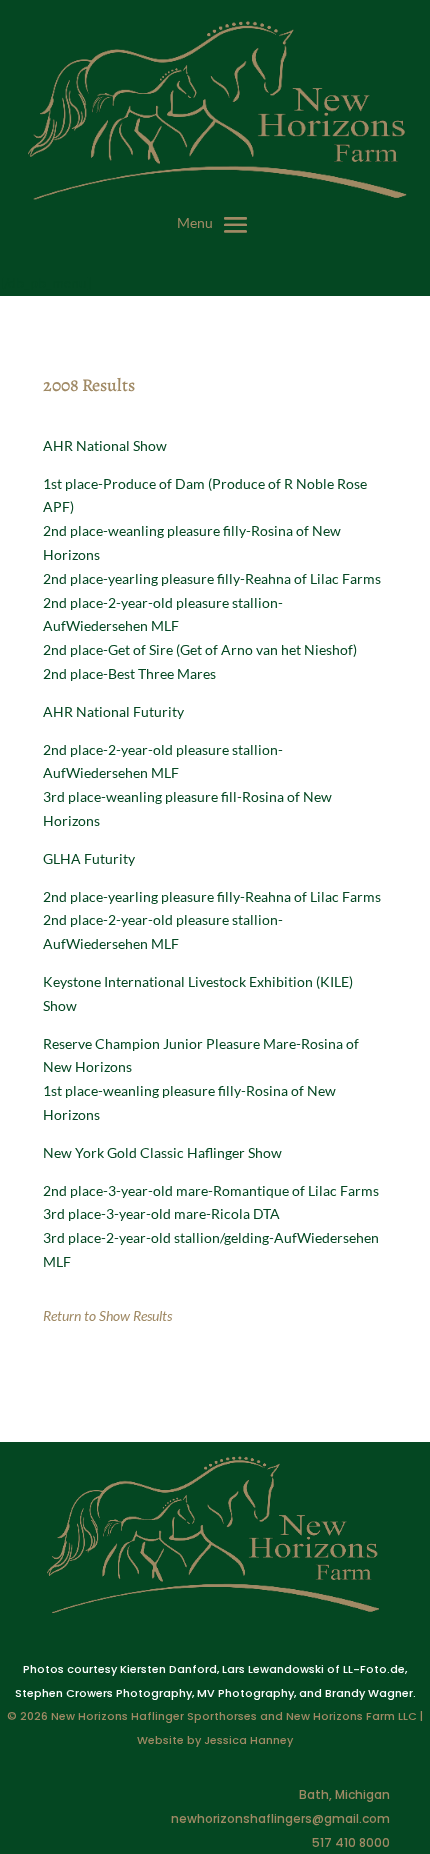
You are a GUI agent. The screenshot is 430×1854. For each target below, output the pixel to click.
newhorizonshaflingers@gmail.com (280, 1818)
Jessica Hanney (248, 1740)
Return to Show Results (107, 1315)
